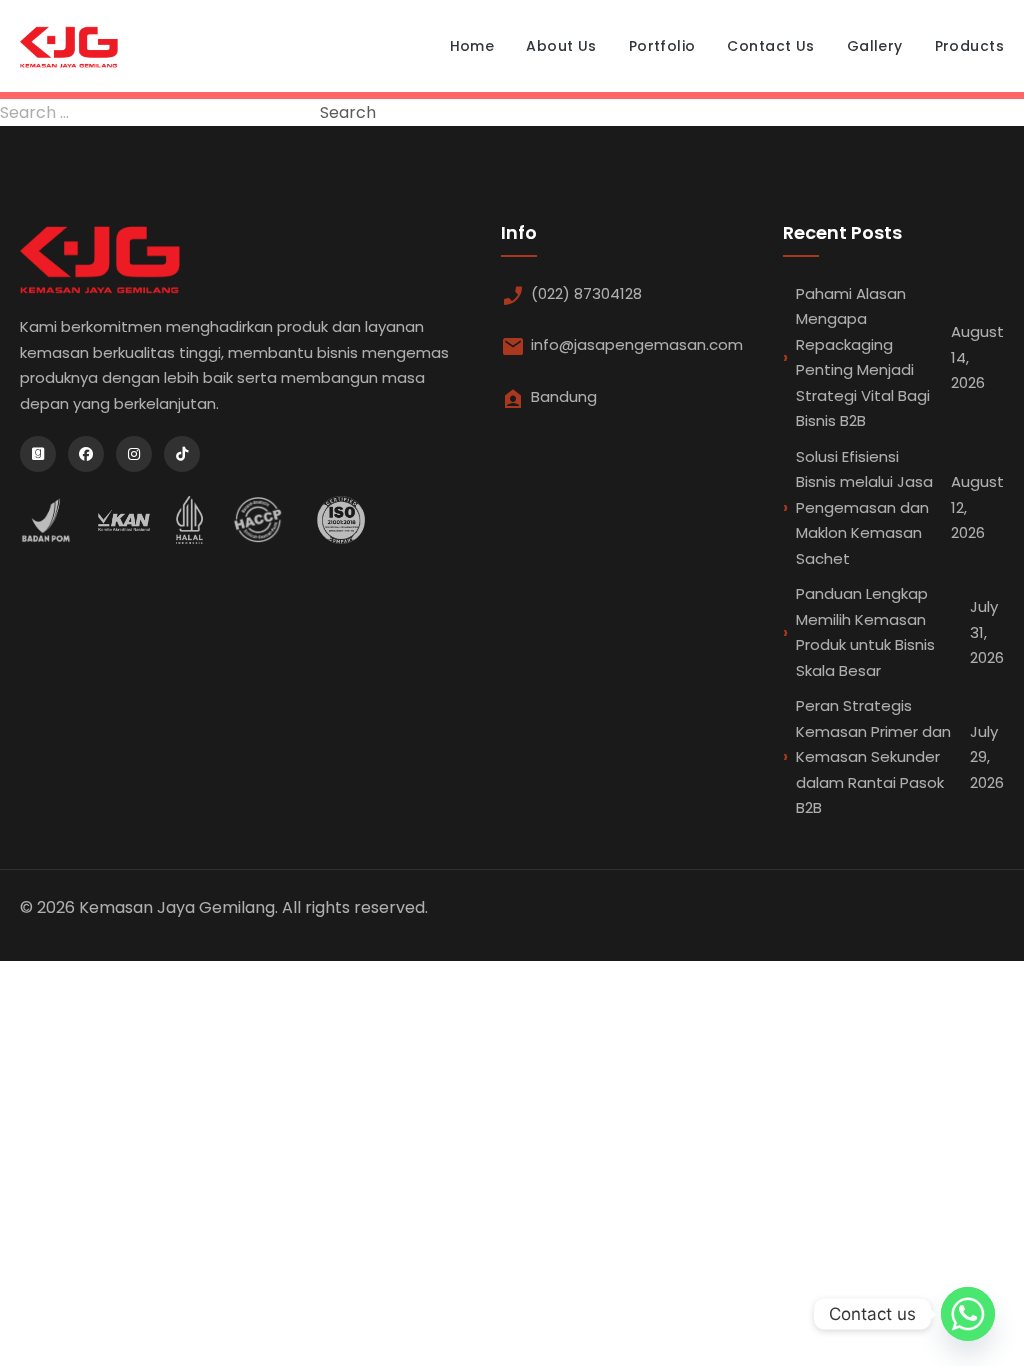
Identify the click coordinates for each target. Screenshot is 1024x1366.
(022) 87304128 (586, 293)
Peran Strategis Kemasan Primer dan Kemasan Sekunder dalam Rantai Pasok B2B (900, 756)
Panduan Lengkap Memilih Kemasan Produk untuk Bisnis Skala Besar (900, 632)
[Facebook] (86, 454)
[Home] (69, 46)
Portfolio (662, 46)
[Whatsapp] (968, 1314)
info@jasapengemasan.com (637, 344)
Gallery (875, 46)
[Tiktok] (182, 454)
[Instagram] (134, 454)
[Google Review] (38, 454)
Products (969, 46)
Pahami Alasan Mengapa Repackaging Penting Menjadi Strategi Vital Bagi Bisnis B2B (900, 357)
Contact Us (770, 46)
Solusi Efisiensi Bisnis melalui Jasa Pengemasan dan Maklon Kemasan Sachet (900, 507)
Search (348, 112)
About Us (561, 46)
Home (472, 46)
